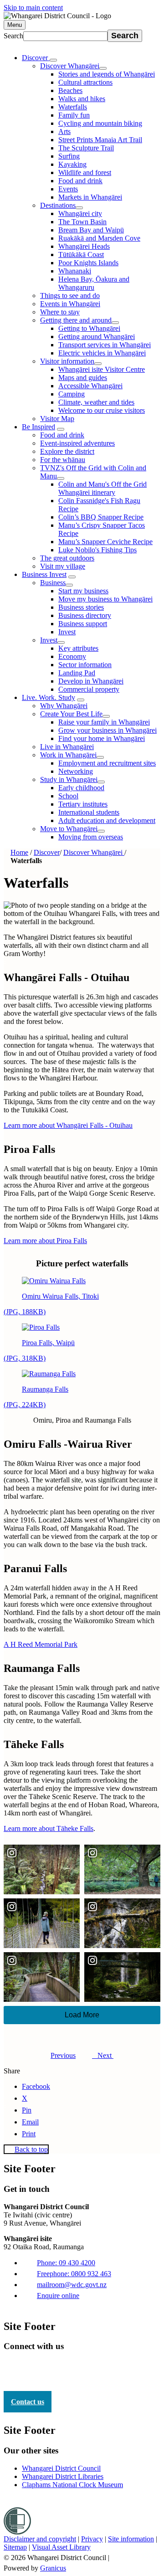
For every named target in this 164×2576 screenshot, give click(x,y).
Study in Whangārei (69, 779)
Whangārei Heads (84, 246)
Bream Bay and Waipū (91, 230)
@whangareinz (60, 2369)
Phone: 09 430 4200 (66, 2263)
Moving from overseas (91, 837)
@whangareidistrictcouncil (89, 2369)
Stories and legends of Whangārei (107, 74)
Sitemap (15, 2547)
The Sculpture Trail (86, 148)
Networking (76, 771)
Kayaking (72, 164)
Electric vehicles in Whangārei (102, 353)
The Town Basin (82, 222)
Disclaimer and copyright (40, 2539)
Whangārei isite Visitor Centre (102, 369)
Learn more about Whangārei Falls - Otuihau (68, 1125)
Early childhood (81, 788)
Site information (131, 2539)
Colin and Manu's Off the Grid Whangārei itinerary (102, 488)
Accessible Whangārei (90, 386)
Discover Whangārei (70, 66)
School (68, 796)
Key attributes (78, 648)
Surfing (69, 156)
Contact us (28, 2402)
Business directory (85, 615)
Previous (63, 2055)
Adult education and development (107, 820)
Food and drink (80, 181)
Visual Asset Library (61, 2547)
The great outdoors (67, 558)
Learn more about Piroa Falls (45, 1241)
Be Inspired (38, 427)
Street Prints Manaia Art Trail (100, 140)
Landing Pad (77, 673)
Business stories (81, 607)
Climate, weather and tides (96, 402)
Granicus (53, 2568)
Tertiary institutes (83, 804)
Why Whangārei (64, 706)
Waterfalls (73, 107)
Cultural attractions (85, 82)
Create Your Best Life (71, 714)
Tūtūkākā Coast (81, 255)
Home (19, 852)
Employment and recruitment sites (107, 763)
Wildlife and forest (85, 172)
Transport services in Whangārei (105, 345)
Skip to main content (33, 8)
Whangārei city (80, 213)
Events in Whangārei (70, 304)
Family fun (74, 115)
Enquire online (58, 2296)
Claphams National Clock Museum (72, 2485)
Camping (72, 394)
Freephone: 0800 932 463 (74, 2274)
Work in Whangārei (68, 755)
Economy (72, 656)
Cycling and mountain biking (100, 123)
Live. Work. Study (49, 697)
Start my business (83, 591)
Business (53, 583)
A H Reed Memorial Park (41, 1644)
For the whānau (63, 460)
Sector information (85, 665)
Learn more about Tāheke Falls (49, 1828)
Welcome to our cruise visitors (102, 410)
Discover (47, 852)
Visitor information (67, 361)
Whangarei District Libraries (63, 2476)
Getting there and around (76, 320)
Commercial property (89, 689)
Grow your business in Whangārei (108, 730)
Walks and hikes (82, 99)
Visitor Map (57, 419)
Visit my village (63, 566)
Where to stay (60, 312)
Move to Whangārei (69, 829)
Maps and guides (83, 378)
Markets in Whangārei (90, 197)
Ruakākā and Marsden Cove (99, 238)
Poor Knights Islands (88, 263)
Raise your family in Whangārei (104, 722)
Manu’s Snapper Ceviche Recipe (105, 542)
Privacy (92, 2539)
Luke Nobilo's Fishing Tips (97, 550)
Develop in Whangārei (91, 681)
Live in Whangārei (67, 747)
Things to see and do (70, 296)
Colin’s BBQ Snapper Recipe (101, 517)
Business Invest (44, 574)
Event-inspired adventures (77, 443)
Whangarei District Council (61, 2468)
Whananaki (75, 271)
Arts (64, 131)
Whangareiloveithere (118, 2369)
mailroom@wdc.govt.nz (72, 2285)
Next (103, 2055)
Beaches (70, 90)
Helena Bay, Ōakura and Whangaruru (94, 283)
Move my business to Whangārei (105, 599)
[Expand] (53, 60)
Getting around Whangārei (97, 337)
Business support (83, 624)
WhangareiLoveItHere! (31, 2369)
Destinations (58, 205)
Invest (67, 632)
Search (13, 36)
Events (68, 189)
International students (89, 812)
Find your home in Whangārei (102, 738)
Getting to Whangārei (89, 328)
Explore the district (67, 451)
